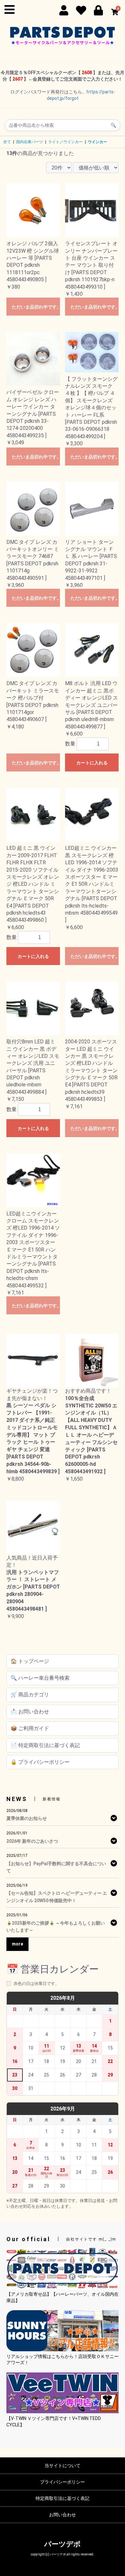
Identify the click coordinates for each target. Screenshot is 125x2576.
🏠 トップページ (30, 1661)
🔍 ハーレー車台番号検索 (40, 1678)
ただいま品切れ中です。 (36, 307)
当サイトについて (63, 2466)
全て (7, 142)
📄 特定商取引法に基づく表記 (45, 1745)
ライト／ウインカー (65, 142)
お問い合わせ (63, 2515)
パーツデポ (63, 2544)
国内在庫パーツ (29, 142)
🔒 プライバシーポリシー (40, 1762)
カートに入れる (92, 763)
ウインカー (97, 142)
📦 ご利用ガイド (30, 1728)
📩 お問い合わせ (30, 1712)
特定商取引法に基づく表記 (63, 2498)
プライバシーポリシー (63, 2482)
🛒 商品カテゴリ (30, 1695)
